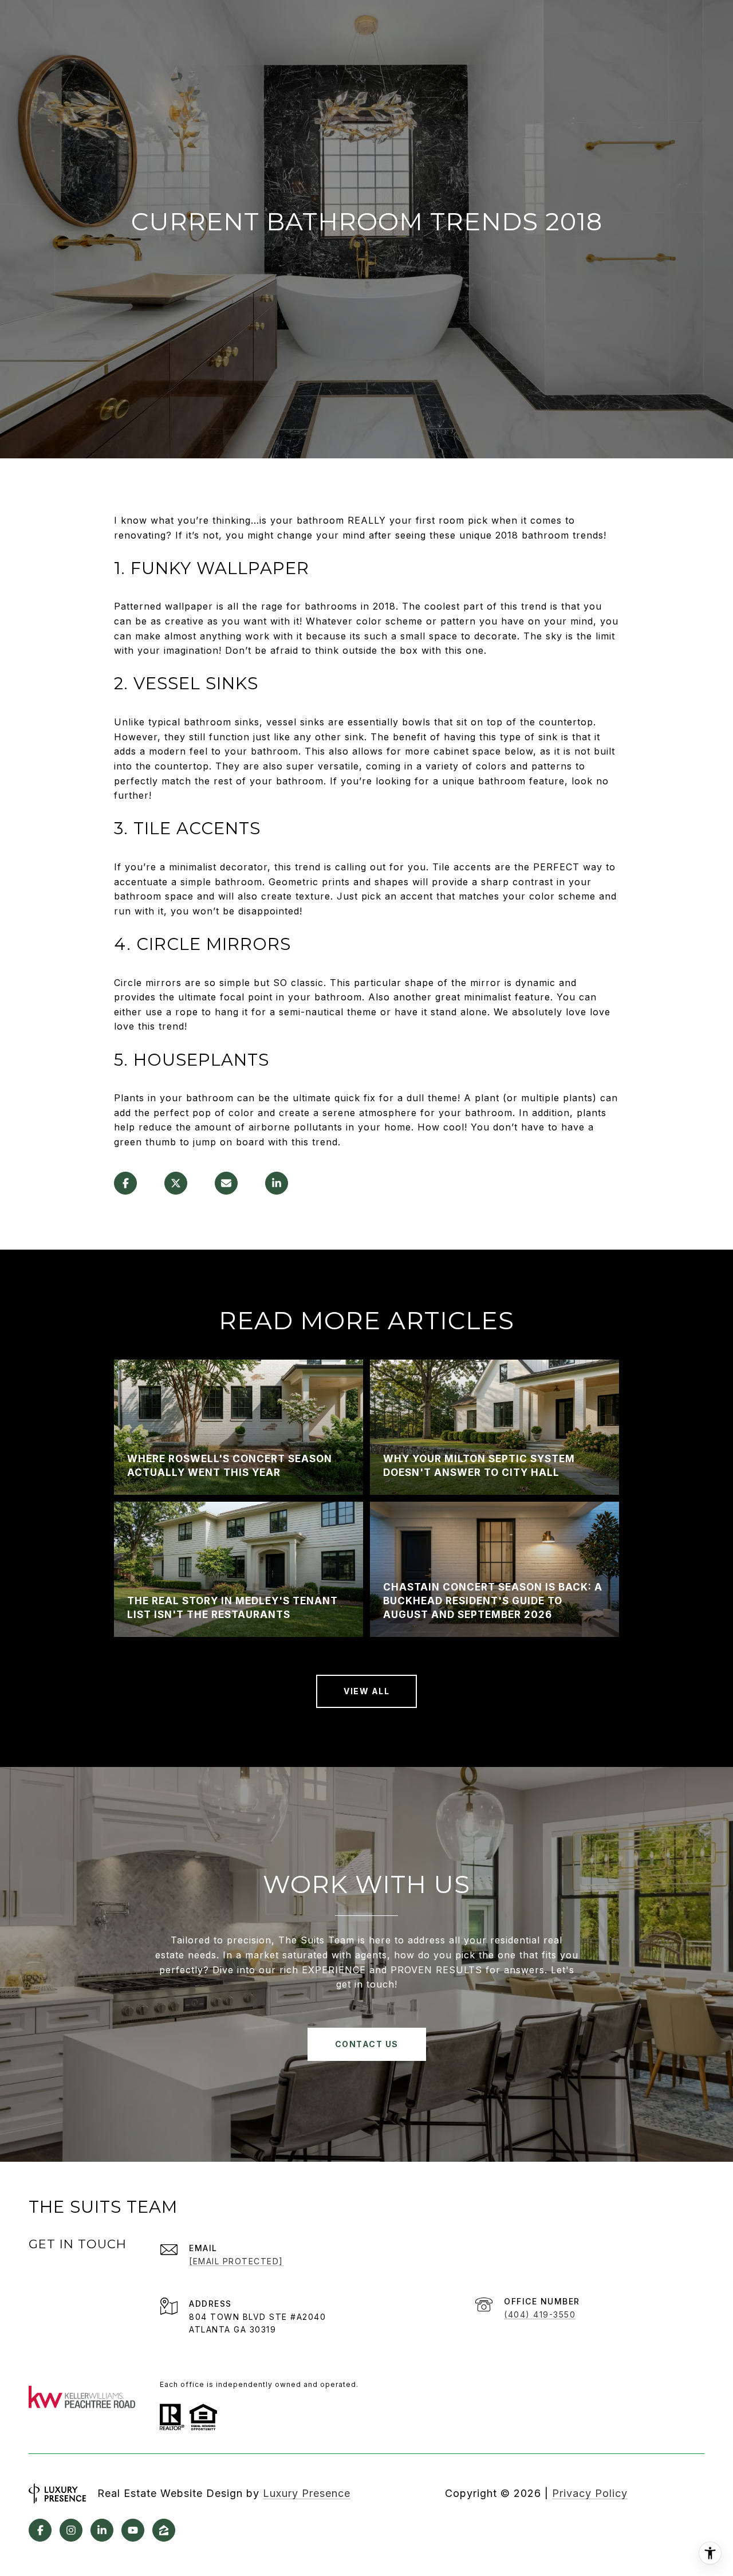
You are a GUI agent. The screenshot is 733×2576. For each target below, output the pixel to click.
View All (366, 1691)
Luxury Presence (307, 2493)
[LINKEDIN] (102, 2530)
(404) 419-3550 (540, 2314)
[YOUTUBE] (133, 2530)
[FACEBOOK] (40, 2530)
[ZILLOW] (164, 2530)
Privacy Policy (590, 2493)
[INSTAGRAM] (71, 2530)
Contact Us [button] (367, 2044)
